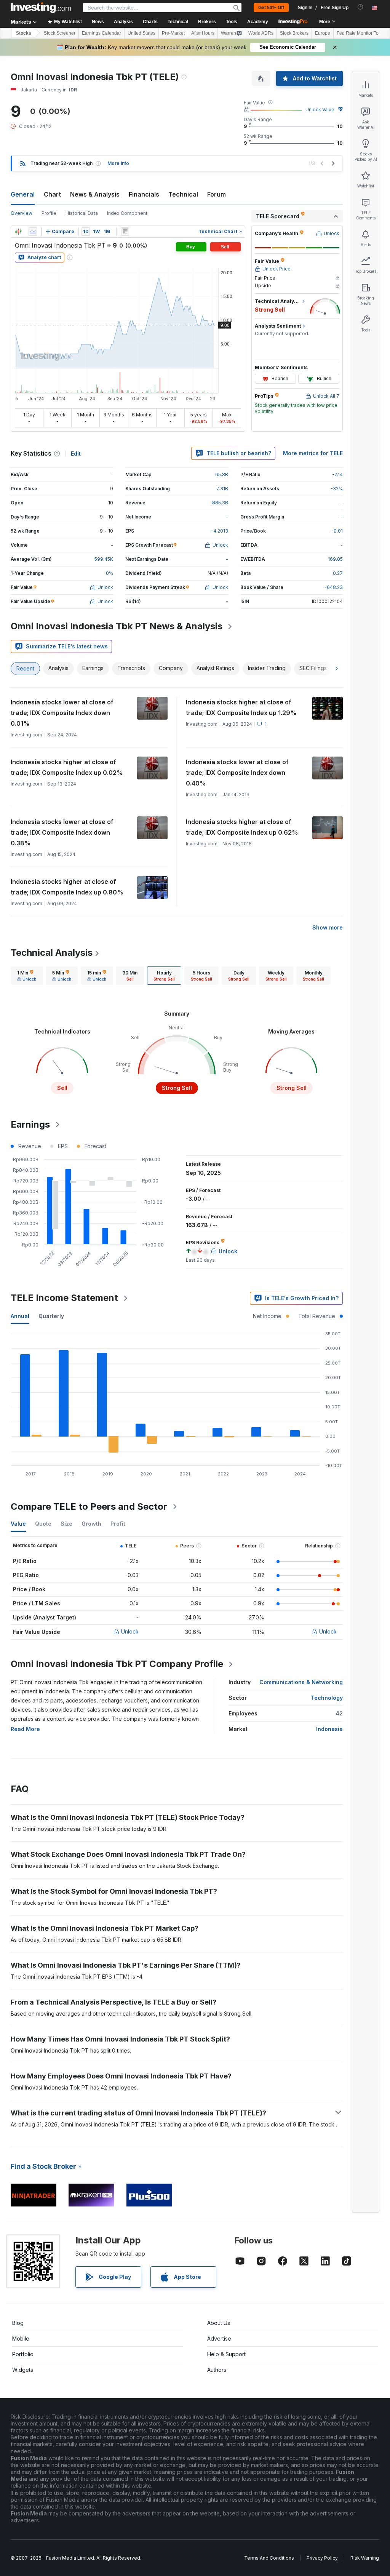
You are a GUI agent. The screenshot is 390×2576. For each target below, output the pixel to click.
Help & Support (226, 2354)
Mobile (21, 2338)
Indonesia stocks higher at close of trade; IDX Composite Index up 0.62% (242, 827)
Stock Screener (60, 33)
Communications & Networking (301, 1682)
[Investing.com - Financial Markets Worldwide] (41, 8)
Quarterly (51, 1316)
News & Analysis (95, 194)
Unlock (130, 1631)
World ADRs (261, 33)
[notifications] (360, 7)
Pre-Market (173, 33)
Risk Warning (365, 2558)
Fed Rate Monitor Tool (360, 33)
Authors (217, 2370)
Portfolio (23, 2354)
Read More (25, 1729)
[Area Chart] (33, 232)
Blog (18, 2323)
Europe (323, 33)
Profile (49, 213)
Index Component (127, 213)
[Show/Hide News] (125, 232)
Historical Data (82, 213)
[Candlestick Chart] (18, 232)
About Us (219, 2323)
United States (141, 33)
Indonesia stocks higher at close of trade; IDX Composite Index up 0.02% (67, 767)
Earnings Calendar (101, 33)
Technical (183, 194)
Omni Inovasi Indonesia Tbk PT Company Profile (117, 1664)
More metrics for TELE (313, 453)
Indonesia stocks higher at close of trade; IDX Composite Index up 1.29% (241, 707)
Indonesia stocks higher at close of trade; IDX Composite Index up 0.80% (67, 887)
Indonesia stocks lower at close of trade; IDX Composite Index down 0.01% (62, 713)
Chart (52, 194)
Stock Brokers (294, 33)
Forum (217, 194)
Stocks (24, 33)
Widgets (23, 2370)
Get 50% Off (271, 8)
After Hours (203, 33)
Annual (20, 1316)
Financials (144, 194)
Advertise (219, 2338)
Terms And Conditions (269, 2558)
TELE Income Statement (64, 1298)
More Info (118, 163)
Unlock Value (320, 110)
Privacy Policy (322, 2558)
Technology (327, 1698)
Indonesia (329, 1729)
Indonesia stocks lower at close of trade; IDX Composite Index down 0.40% (237, 773)
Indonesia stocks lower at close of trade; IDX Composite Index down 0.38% (62, 832)
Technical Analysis (52, 953)
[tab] (27, 976)
